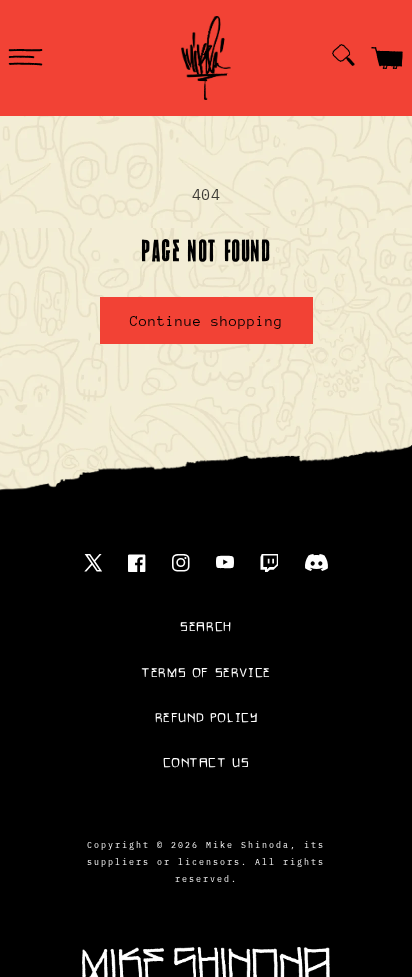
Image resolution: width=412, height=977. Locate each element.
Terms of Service (206, 673)
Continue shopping (206, 321)
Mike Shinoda (248, 844)
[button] (25, 58)
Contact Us (206, 763)
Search (206, 627)
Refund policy (206, 718)
